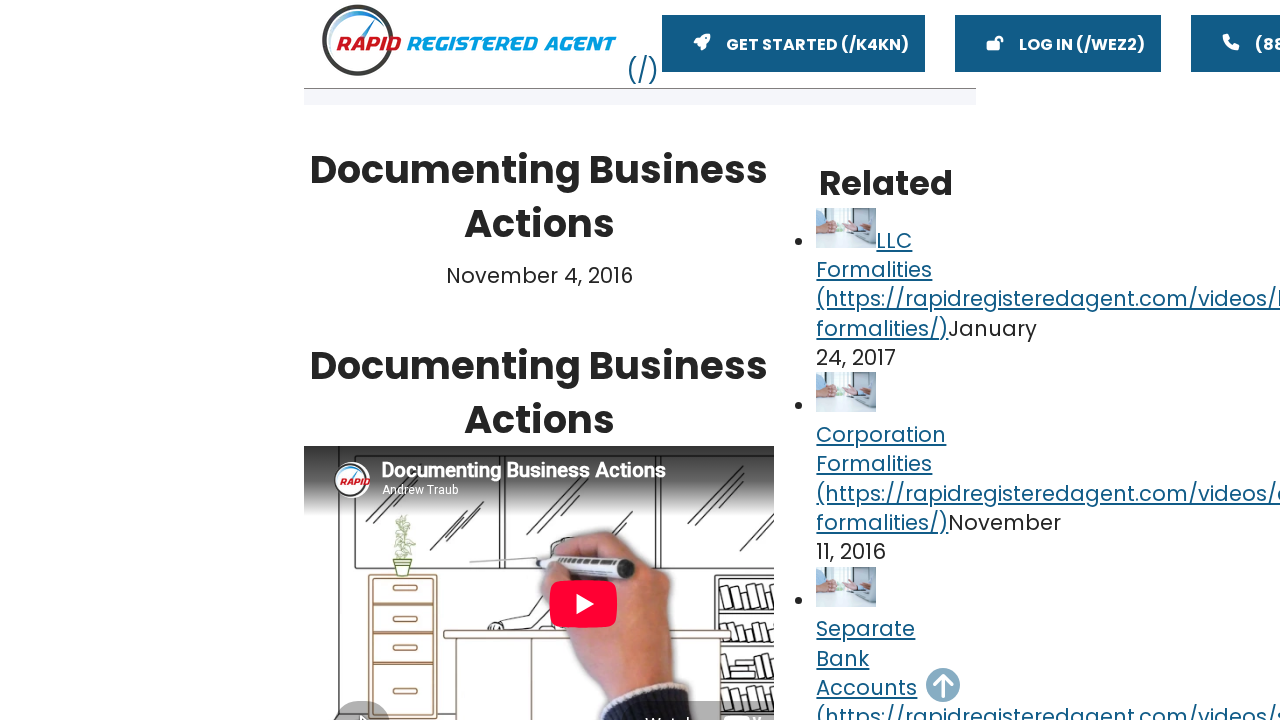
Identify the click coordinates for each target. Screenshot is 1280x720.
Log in (1046, 44)
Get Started (782, 44)
